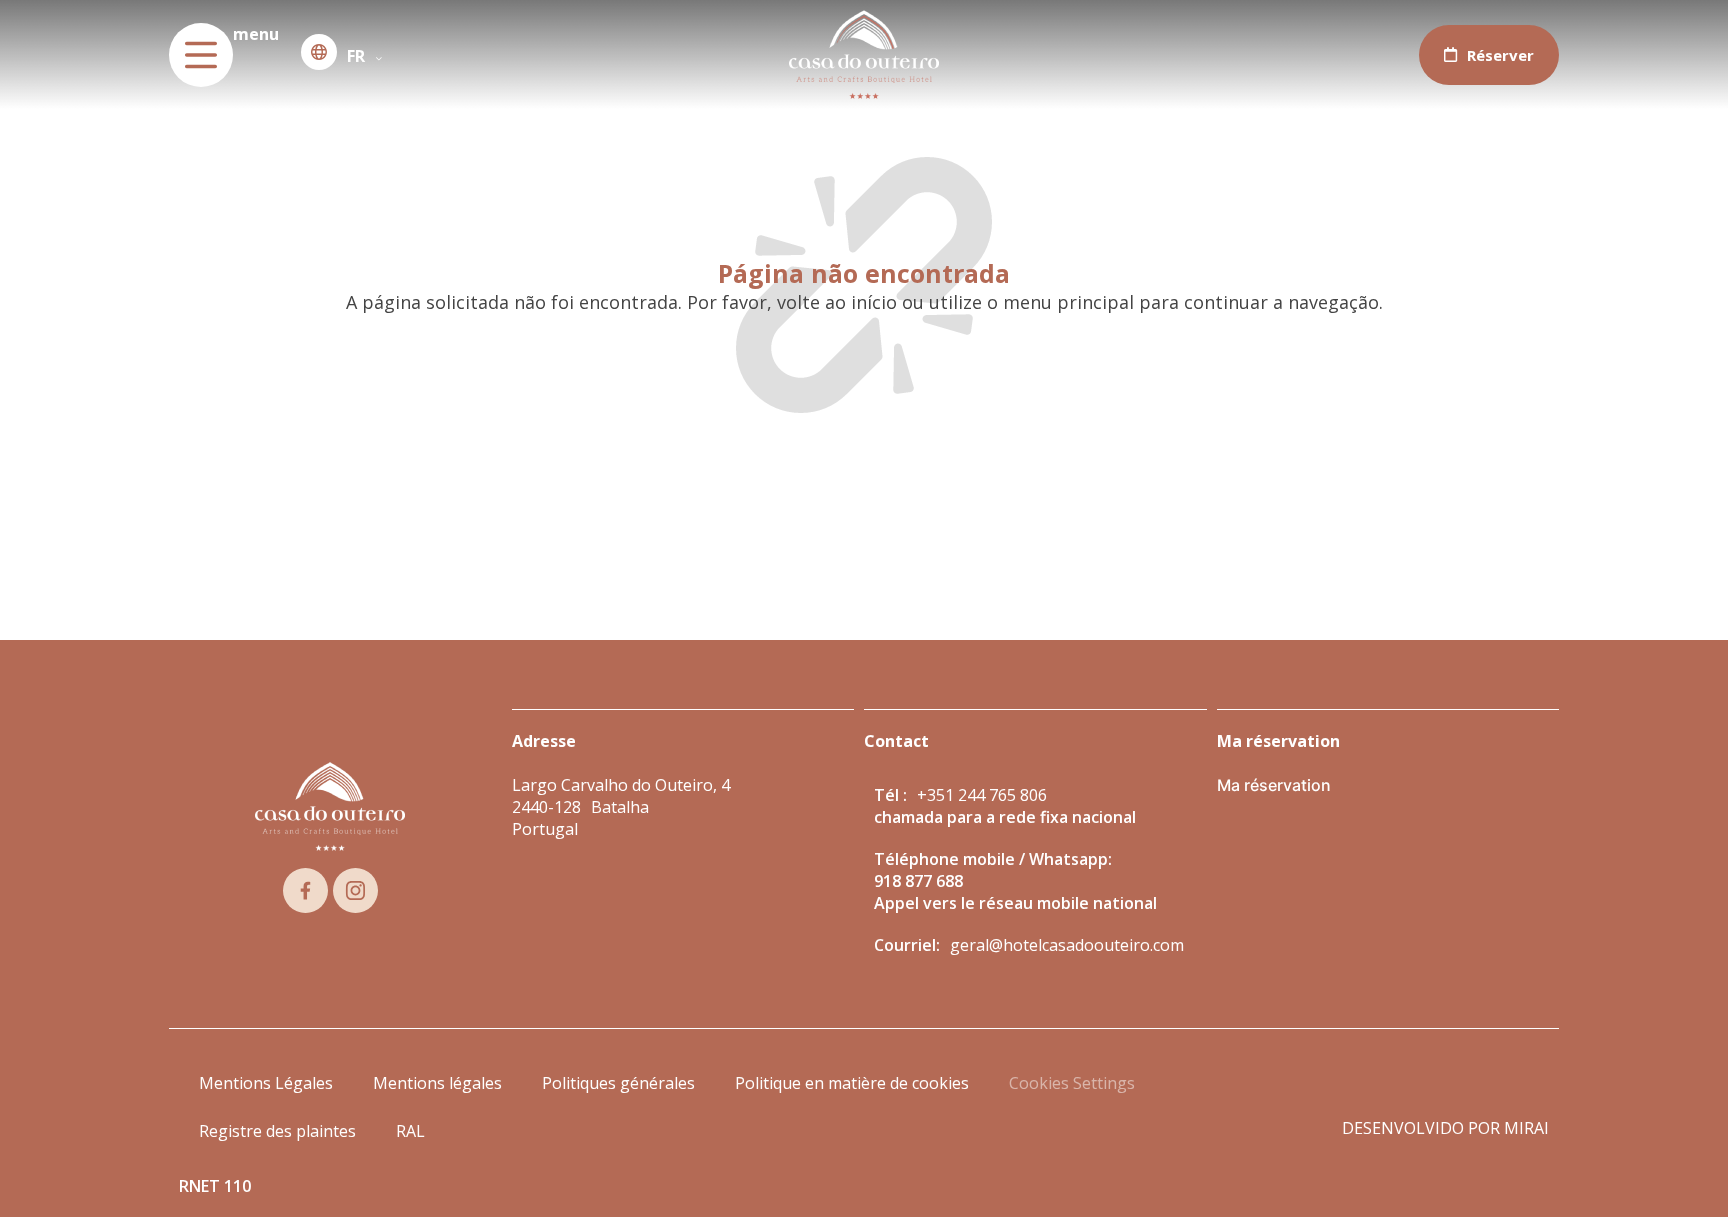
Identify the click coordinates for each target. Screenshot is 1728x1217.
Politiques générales (618, 1083)
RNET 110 (215, 1186)
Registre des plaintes (277, 1131)
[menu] (201, 55)
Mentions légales (437, 1083)
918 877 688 (918, 881)
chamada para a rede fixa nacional (1005, 817)
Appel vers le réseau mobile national (1015, 903)
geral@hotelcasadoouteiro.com (1067, 945)
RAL (410, 1131)
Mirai (1526, 1128)
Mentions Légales (266, 1083)
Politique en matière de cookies (852, 1083)
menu (256, 34)
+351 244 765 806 (982, 795)
